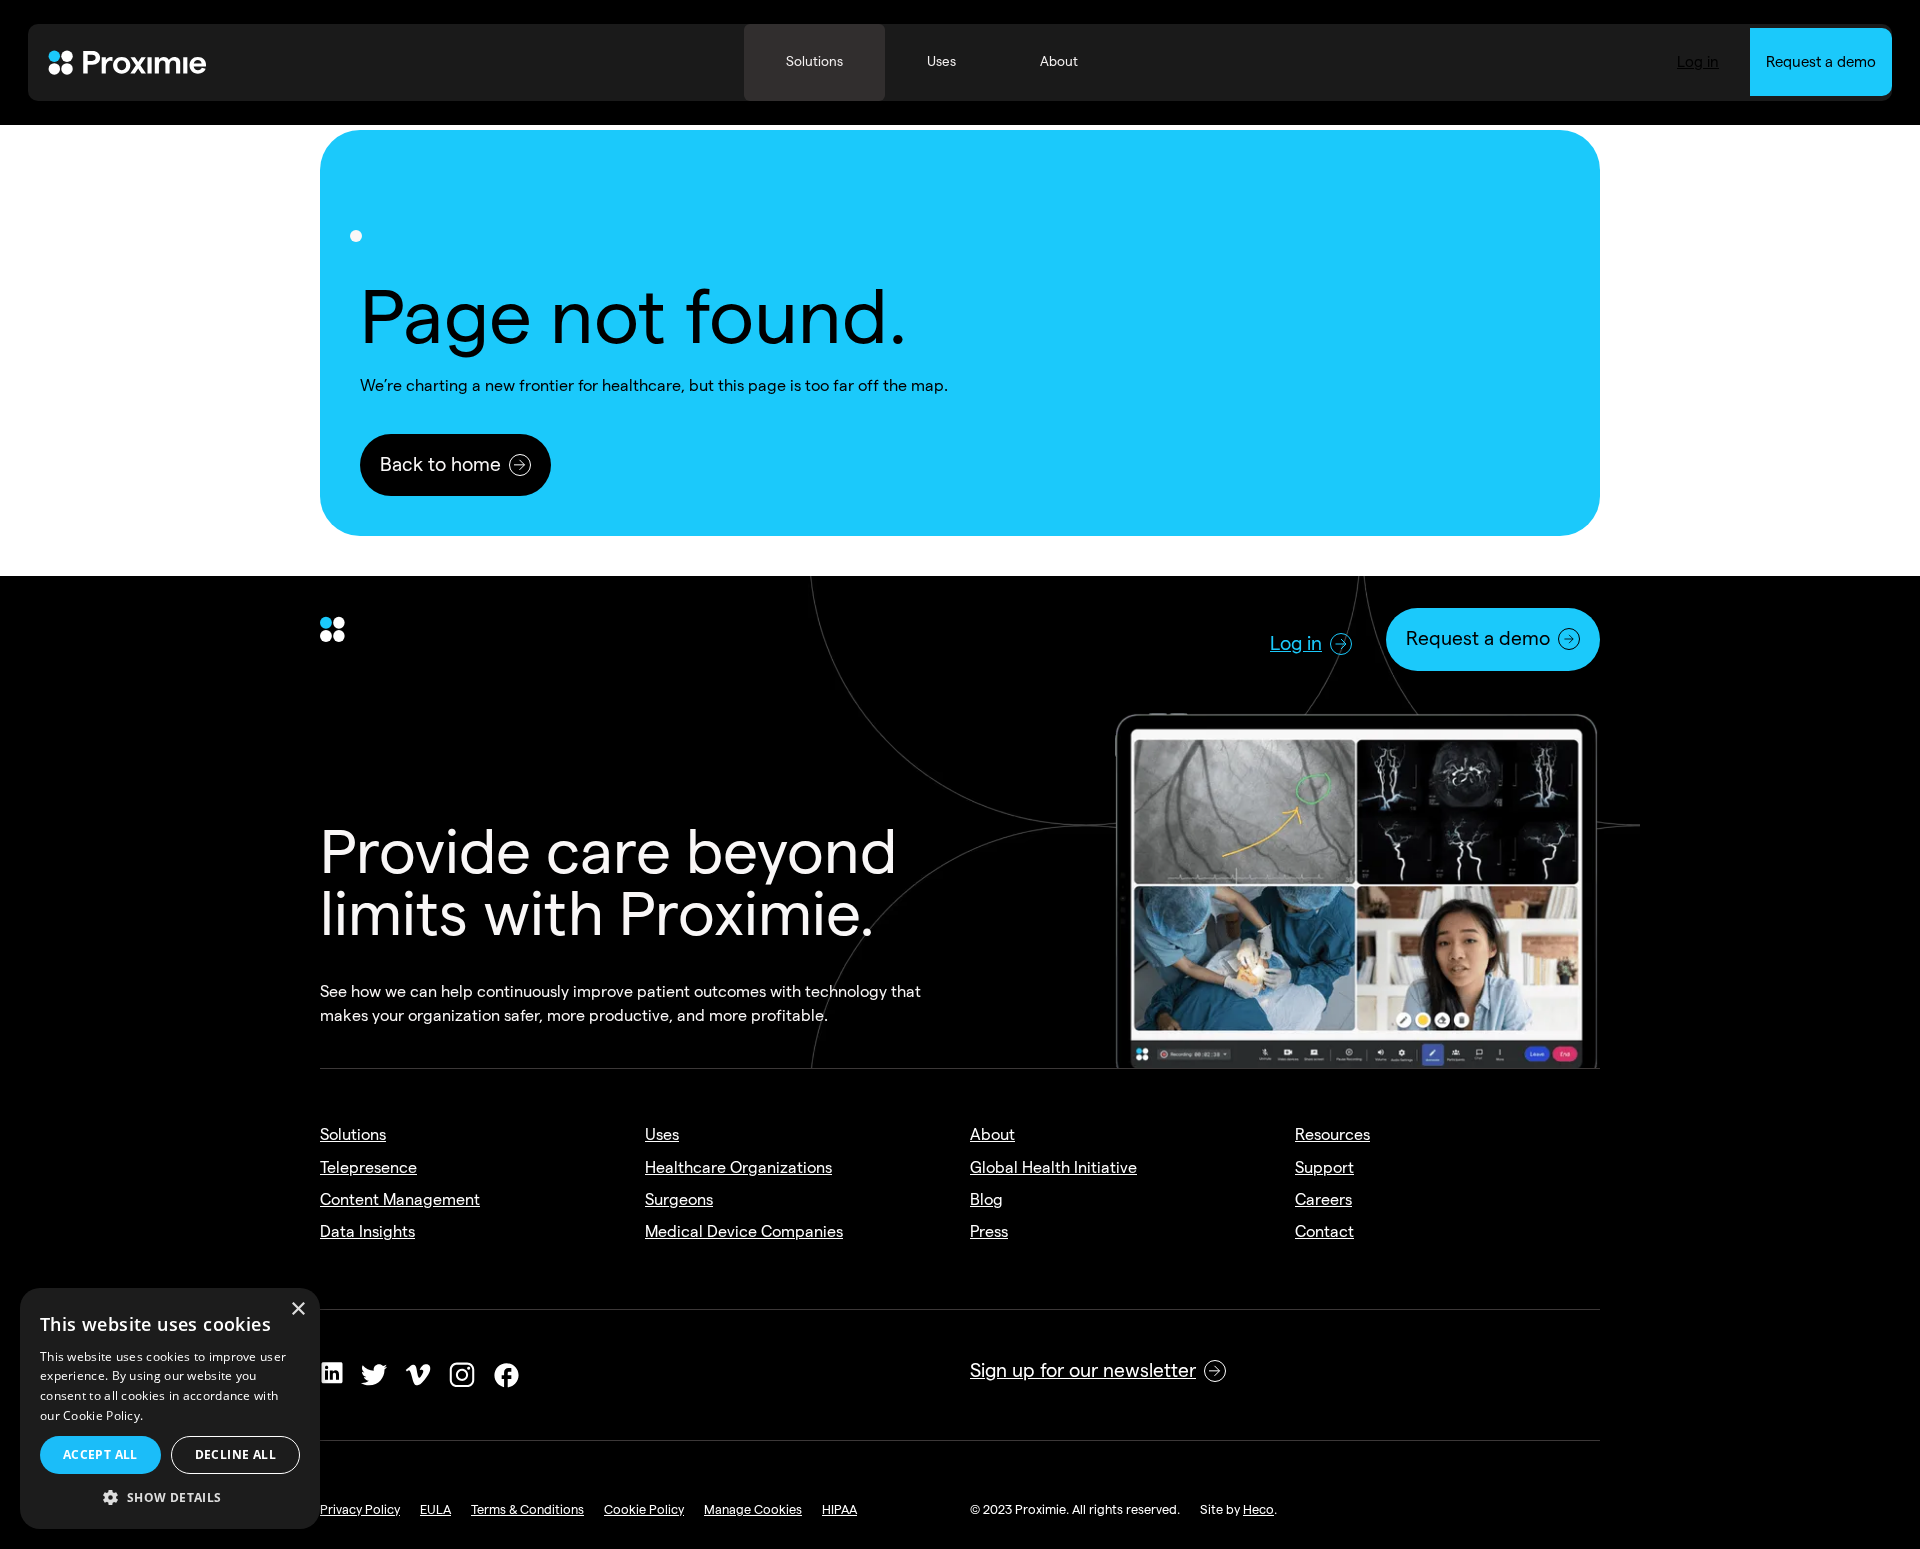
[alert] (170, 1408)
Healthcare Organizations (738, 1167)
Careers (1323, 1199)
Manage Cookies (753, 1509)
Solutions (353, 1134)
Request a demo (1821, 62)
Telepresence (368, 1167)
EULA (435, 1509)
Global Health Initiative (1053, 1167)
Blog (986, 1199)
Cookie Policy (644, 1509)
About (992, 1134)
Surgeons (679, 1199)
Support (1324, 1167)
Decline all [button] (235, 1454)
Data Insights (367, 1231)
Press (989, 1231)
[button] (170, 1498)
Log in (1698, 62)
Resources (1332, 1134)
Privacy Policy (360, 1509)
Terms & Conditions (527, 1509)
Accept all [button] (100, 1454)
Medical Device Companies (744, 1231)
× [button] (297, 1309)
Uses (662, 1134)
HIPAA (839, 1509)
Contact (1324, 1231)
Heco (1258, 1509)
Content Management (400, 1199)
